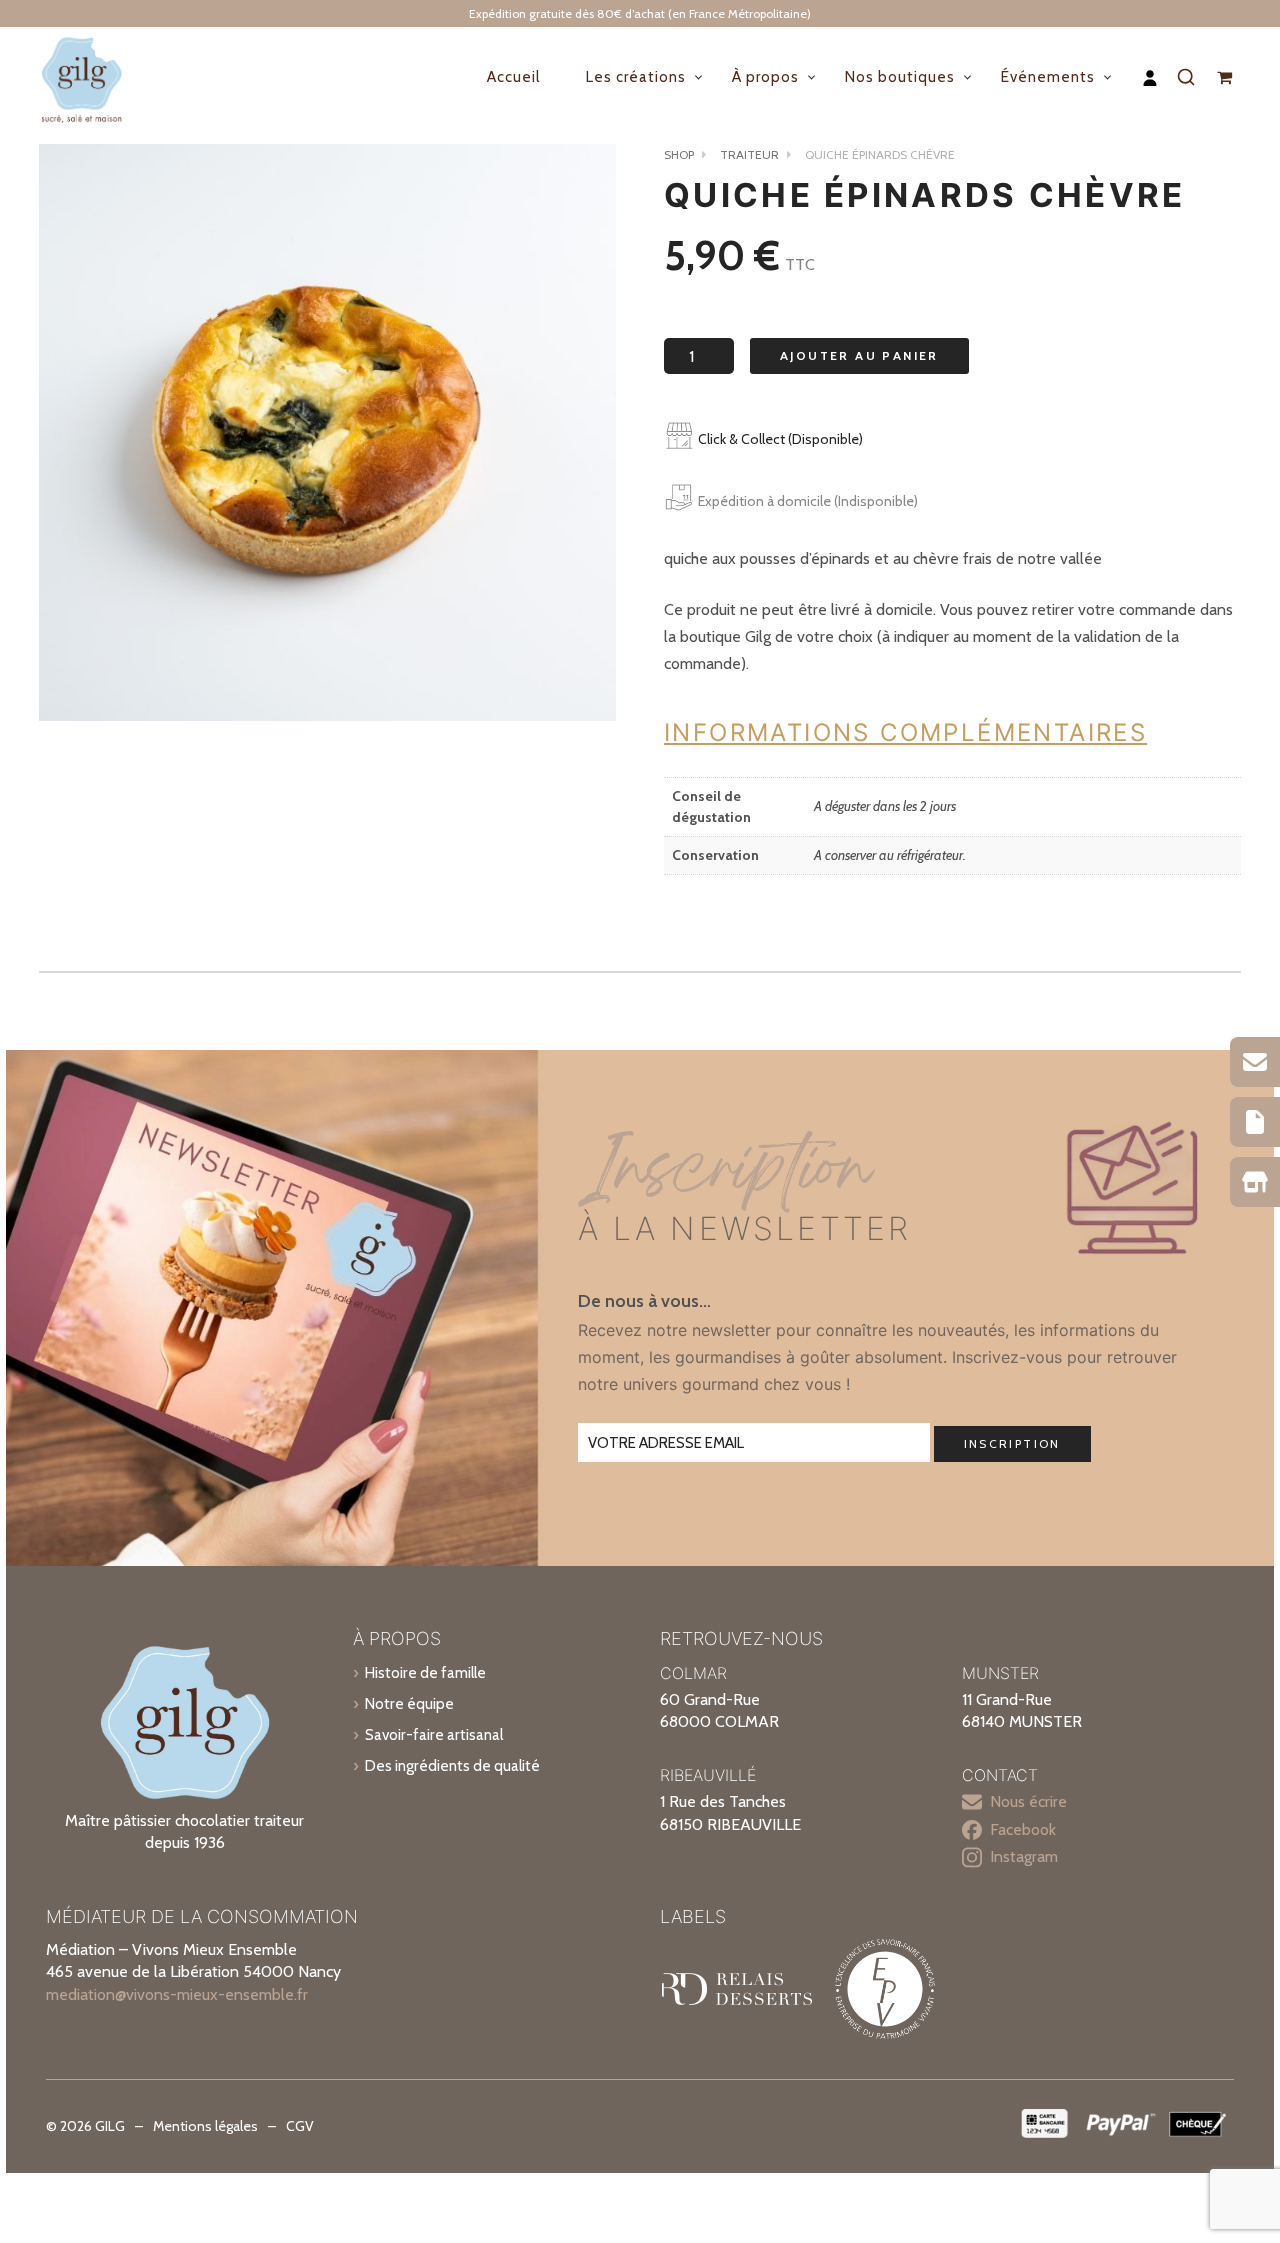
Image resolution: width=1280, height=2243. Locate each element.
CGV (300, 2126)
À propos (765, 77)
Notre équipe (409, 1703)
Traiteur (749, 154)
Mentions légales (205, 2126)
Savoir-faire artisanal (434, 1734)
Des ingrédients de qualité (452, 1765)
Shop (679, 154)
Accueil (513, 77)
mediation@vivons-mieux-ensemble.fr (177, 1994)
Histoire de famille (425, 1672)
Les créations (636, 77)
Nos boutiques (900, 77)
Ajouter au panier (859, 355)
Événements (1048, 77)
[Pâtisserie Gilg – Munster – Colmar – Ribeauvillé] (98, 78)
